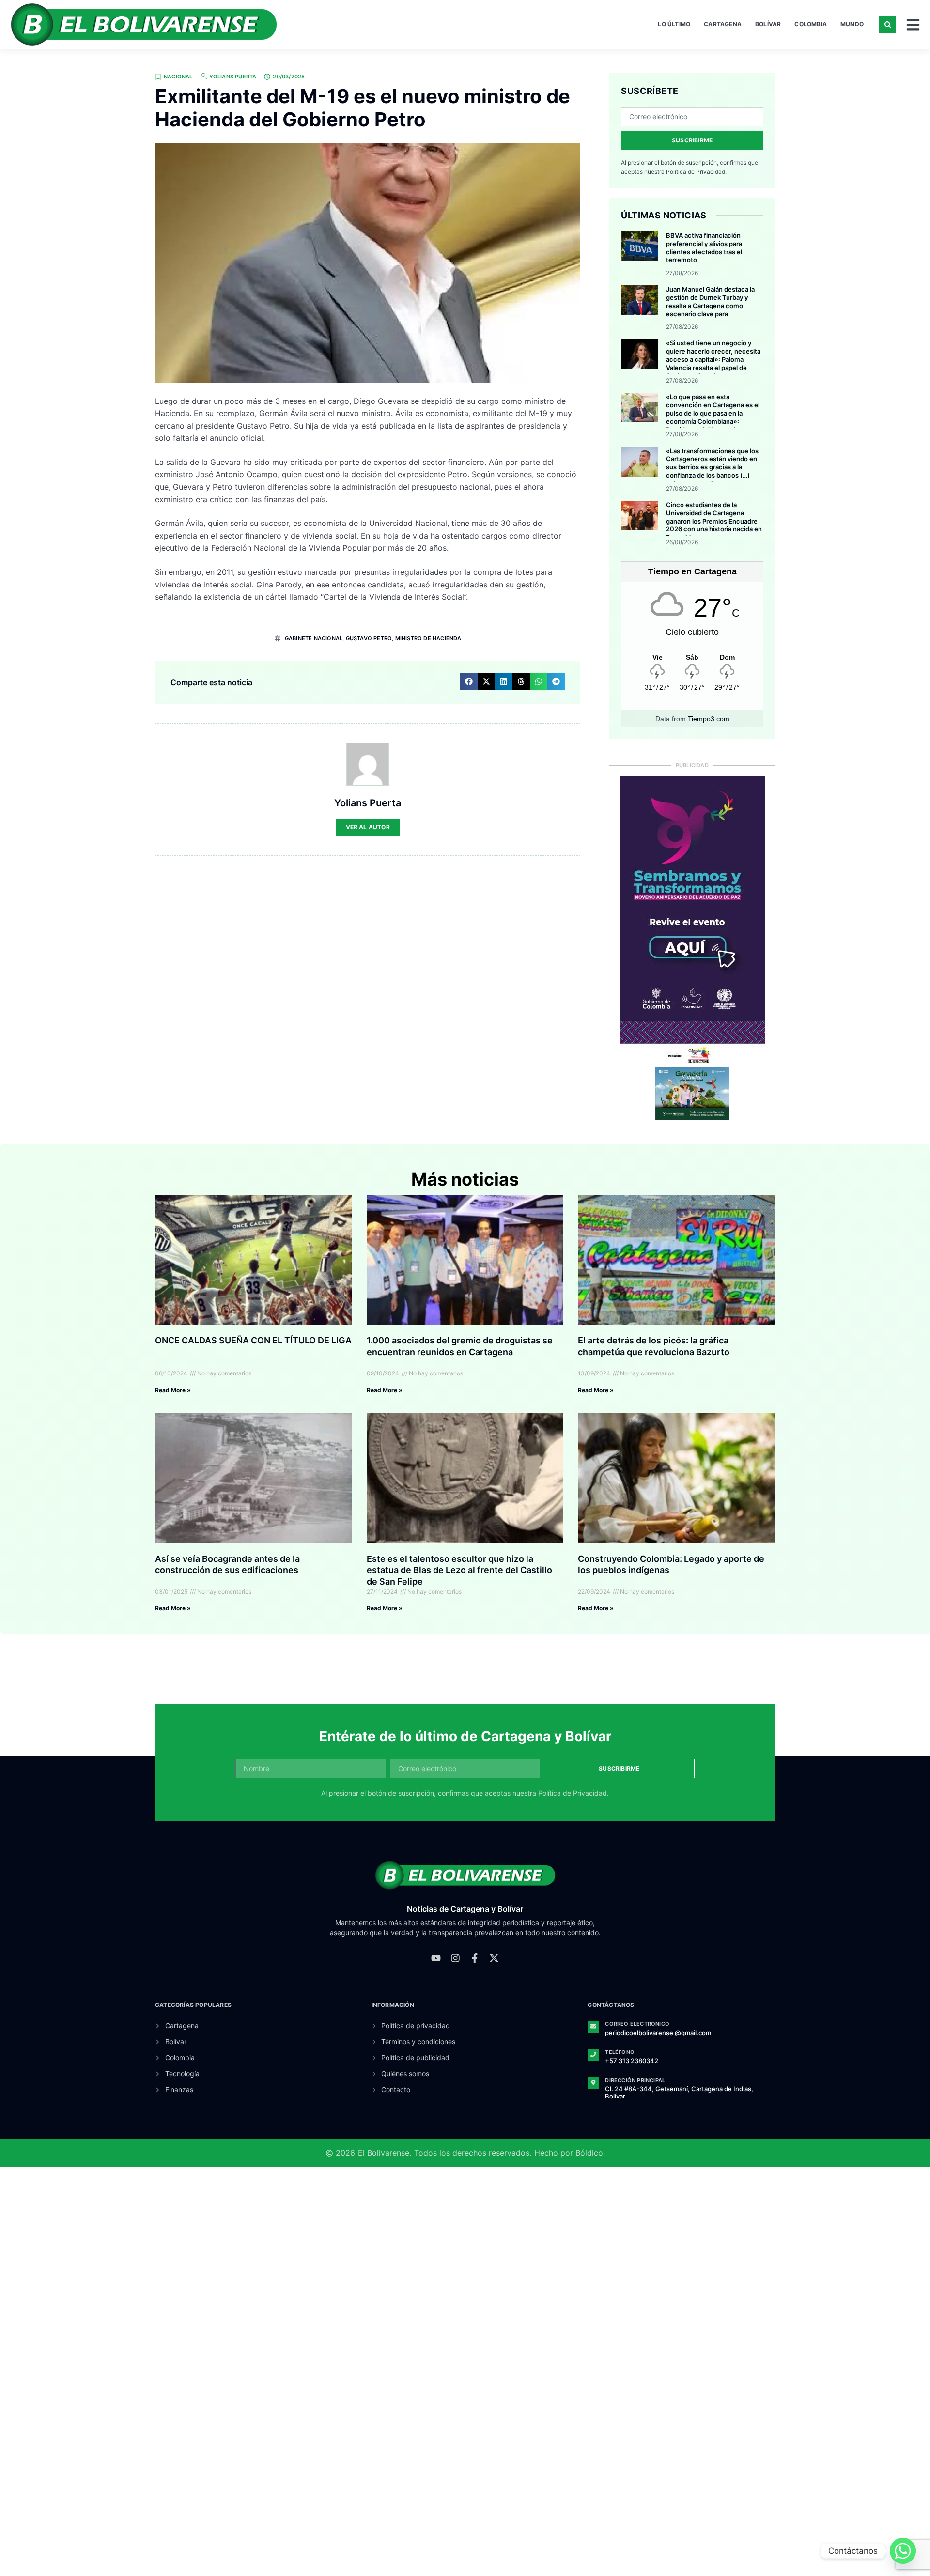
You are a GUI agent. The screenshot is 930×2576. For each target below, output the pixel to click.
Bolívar (768, 24)
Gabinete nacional (314, 638)
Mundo (852, 24)
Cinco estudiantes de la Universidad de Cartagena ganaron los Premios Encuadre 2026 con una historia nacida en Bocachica (714, 521)
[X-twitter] (494, 1958)
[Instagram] (455, 1958)
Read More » (173, 1390)
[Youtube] (436, 1958)
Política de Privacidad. (696, 172)
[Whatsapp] (903, 2551)
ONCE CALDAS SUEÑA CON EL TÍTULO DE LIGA (253, 1340)
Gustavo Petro (369, 638)
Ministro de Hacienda (428, 638)
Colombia (811, 24)
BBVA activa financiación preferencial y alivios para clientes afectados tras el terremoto (704, 248)
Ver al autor (368, 827)
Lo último (674, 24)
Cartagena (723, 24)
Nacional (178, 77)
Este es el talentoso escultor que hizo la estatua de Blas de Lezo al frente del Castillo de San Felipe (459, 1570)
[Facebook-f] (475, 1958)
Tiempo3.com (709, 719)
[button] (888, 24)
